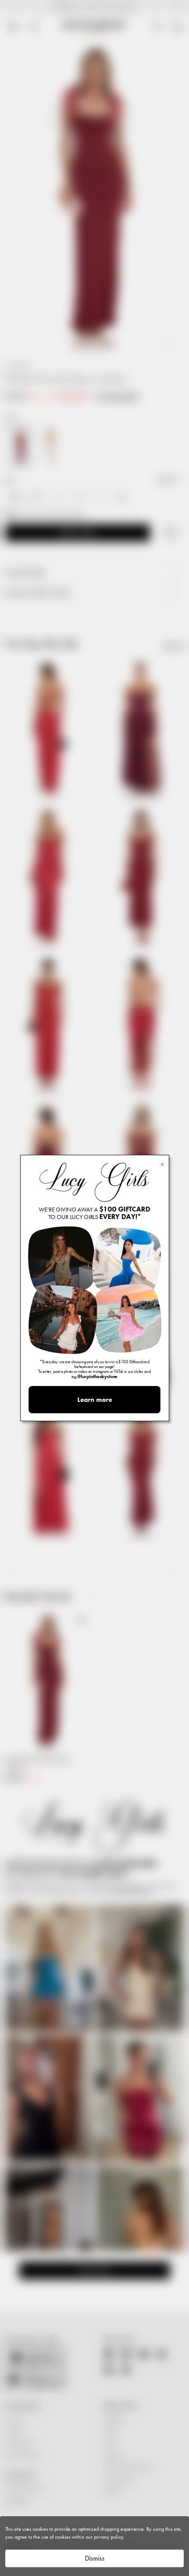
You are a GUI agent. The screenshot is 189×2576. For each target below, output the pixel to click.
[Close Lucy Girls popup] (162, 1164)
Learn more (95, 1400)
